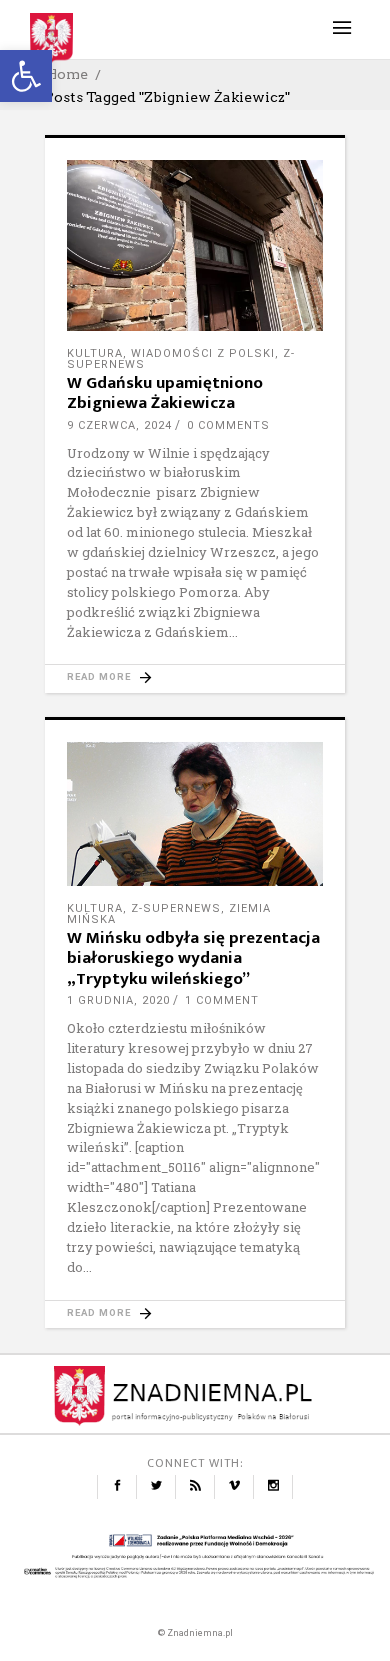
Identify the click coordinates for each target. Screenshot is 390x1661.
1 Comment (222, 1000)
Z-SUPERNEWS (176, 908)
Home (66, 74)
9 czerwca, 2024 (119, 425)
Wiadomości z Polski (203, 353)
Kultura (95, 353)
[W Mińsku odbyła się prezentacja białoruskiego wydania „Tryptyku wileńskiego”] (195, 814)
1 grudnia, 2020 (118, 1000)
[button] (26, 76)
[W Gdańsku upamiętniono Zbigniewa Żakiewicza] (195, 245)
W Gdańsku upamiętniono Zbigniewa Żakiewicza (165, 393)
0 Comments (228, 425)
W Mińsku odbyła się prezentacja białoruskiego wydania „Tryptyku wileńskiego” (193, 958)
